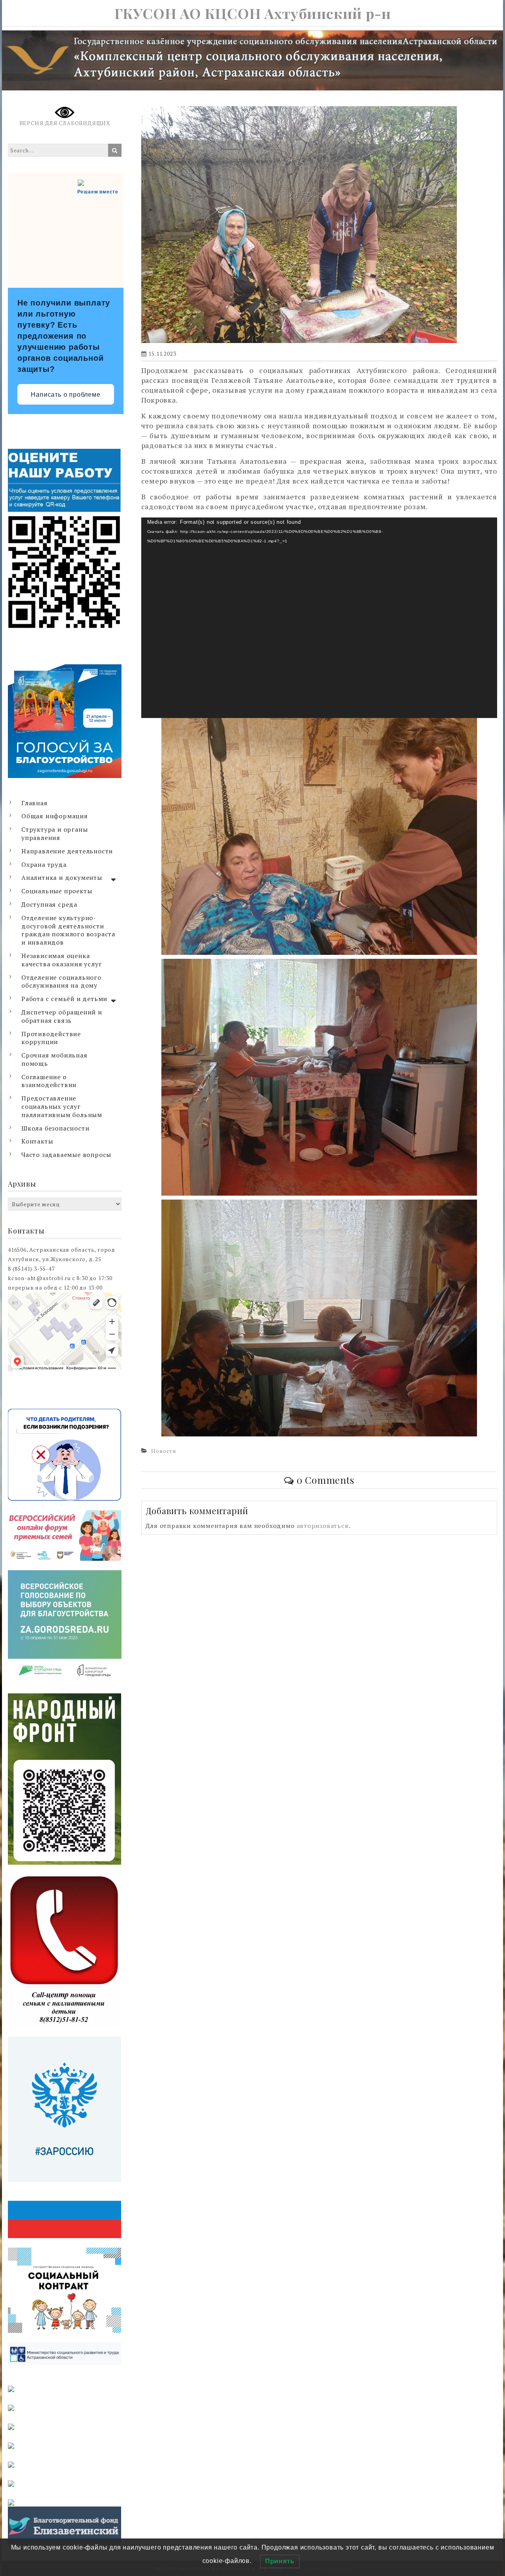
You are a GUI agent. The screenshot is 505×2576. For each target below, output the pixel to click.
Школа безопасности (55, 1128)
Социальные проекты (57, 891)
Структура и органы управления (54, 833)
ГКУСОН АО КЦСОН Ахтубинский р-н (253, 13)
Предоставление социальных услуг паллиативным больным (62, 1106)
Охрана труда (44, 864)
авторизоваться (323, 1526)
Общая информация (55, 816)
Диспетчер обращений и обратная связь (62, 1016)
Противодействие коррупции (51, 1038)
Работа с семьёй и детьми (64, 999)
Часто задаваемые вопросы (66, 1155)
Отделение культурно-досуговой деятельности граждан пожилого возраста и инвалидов (68, 930)
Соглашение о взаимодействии (49, 1081)
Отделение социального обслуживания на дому (61, 981)
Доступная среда (49, 904)
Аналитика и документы (62, 877)
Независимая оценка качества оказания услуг (62, 960)
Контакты (37, 1141)
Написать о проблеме (65, 395)
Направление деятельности (67, 851)
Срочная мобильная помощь (54, 1059)
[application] (319, 618)
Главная (35, 803)
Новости (164, 1451)
